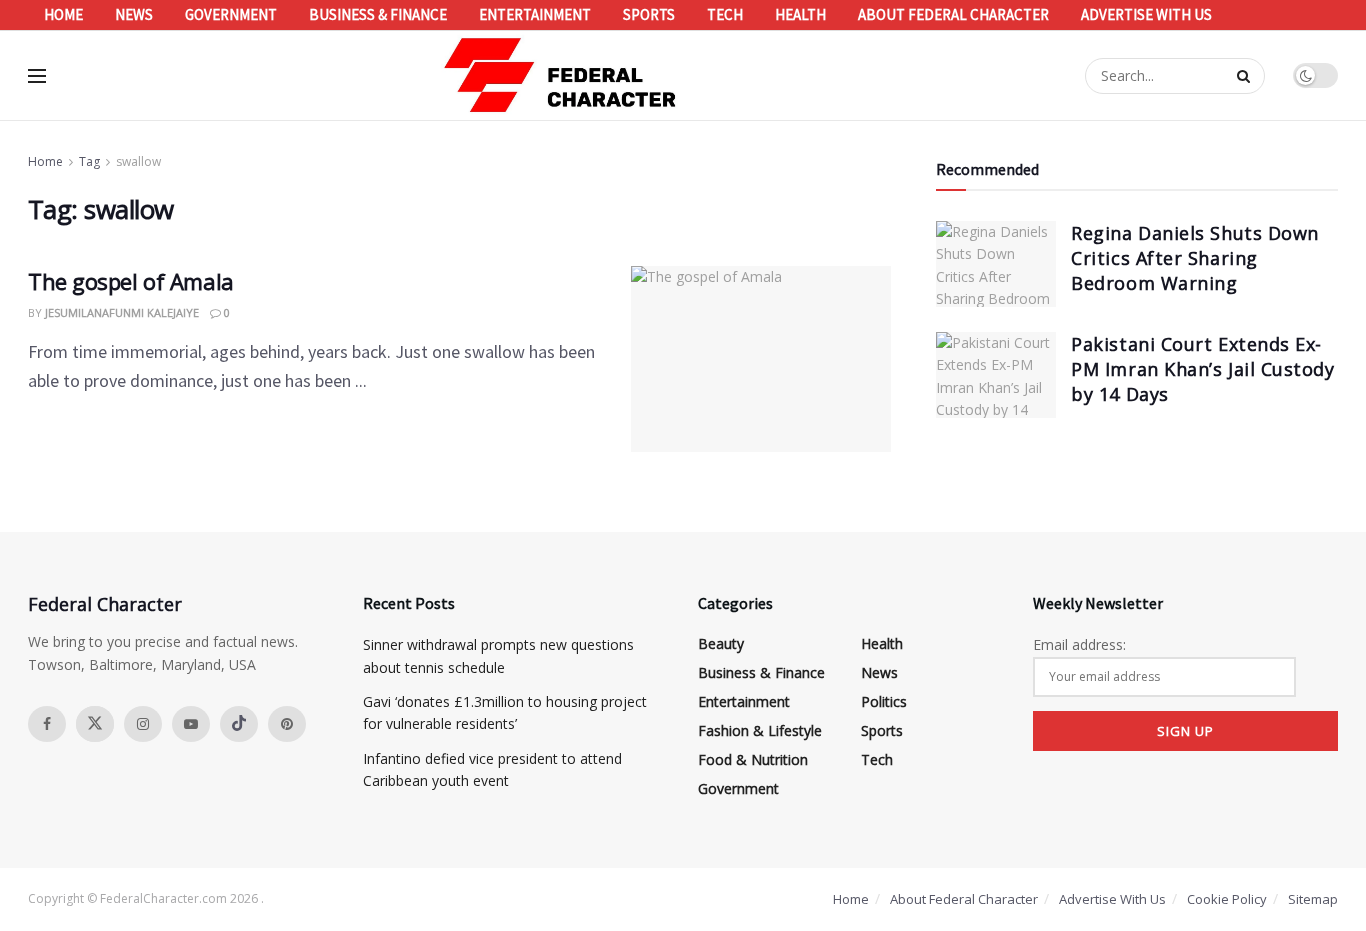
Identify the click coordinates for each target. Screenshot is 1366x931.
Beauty (721, 643)
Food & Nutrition (753, 759)
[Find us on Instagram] (143, 724)
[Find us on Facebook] (47, 724)
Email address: (1079, 644)
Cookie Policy (1227, 899)
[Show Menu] (37, 76)
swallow (138, 161)
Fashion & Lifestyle (760, 730)
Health (800, 14)
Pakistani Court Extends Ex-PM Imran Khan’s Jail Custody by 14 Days (1202, 369)
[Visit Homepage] (561, 75)
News (134, 14)
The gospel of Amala (131, 281)
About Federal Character (953, 14)
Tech (725, 14)
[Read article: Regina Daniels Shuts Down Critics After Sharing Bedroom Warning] (996, 264)
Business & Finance (378, 14)
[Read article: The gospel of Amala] (761, 359)
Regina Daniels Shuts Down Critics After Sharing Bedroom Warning (1195, 258)
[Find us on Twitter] (95, 724)
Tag (89, 161)
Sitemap (1313, 899)
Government (231, 14)
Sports (649, 14)
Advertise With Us (1146, 14)
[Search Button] (1246, 76)
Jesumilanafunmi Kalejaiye (122, 312)
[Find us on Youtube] (191, 724)
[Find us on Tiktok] (239, 724)
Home (63, 14)
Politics (884, 701)
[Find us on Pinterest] (287, 724)
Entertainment (535, 14)
